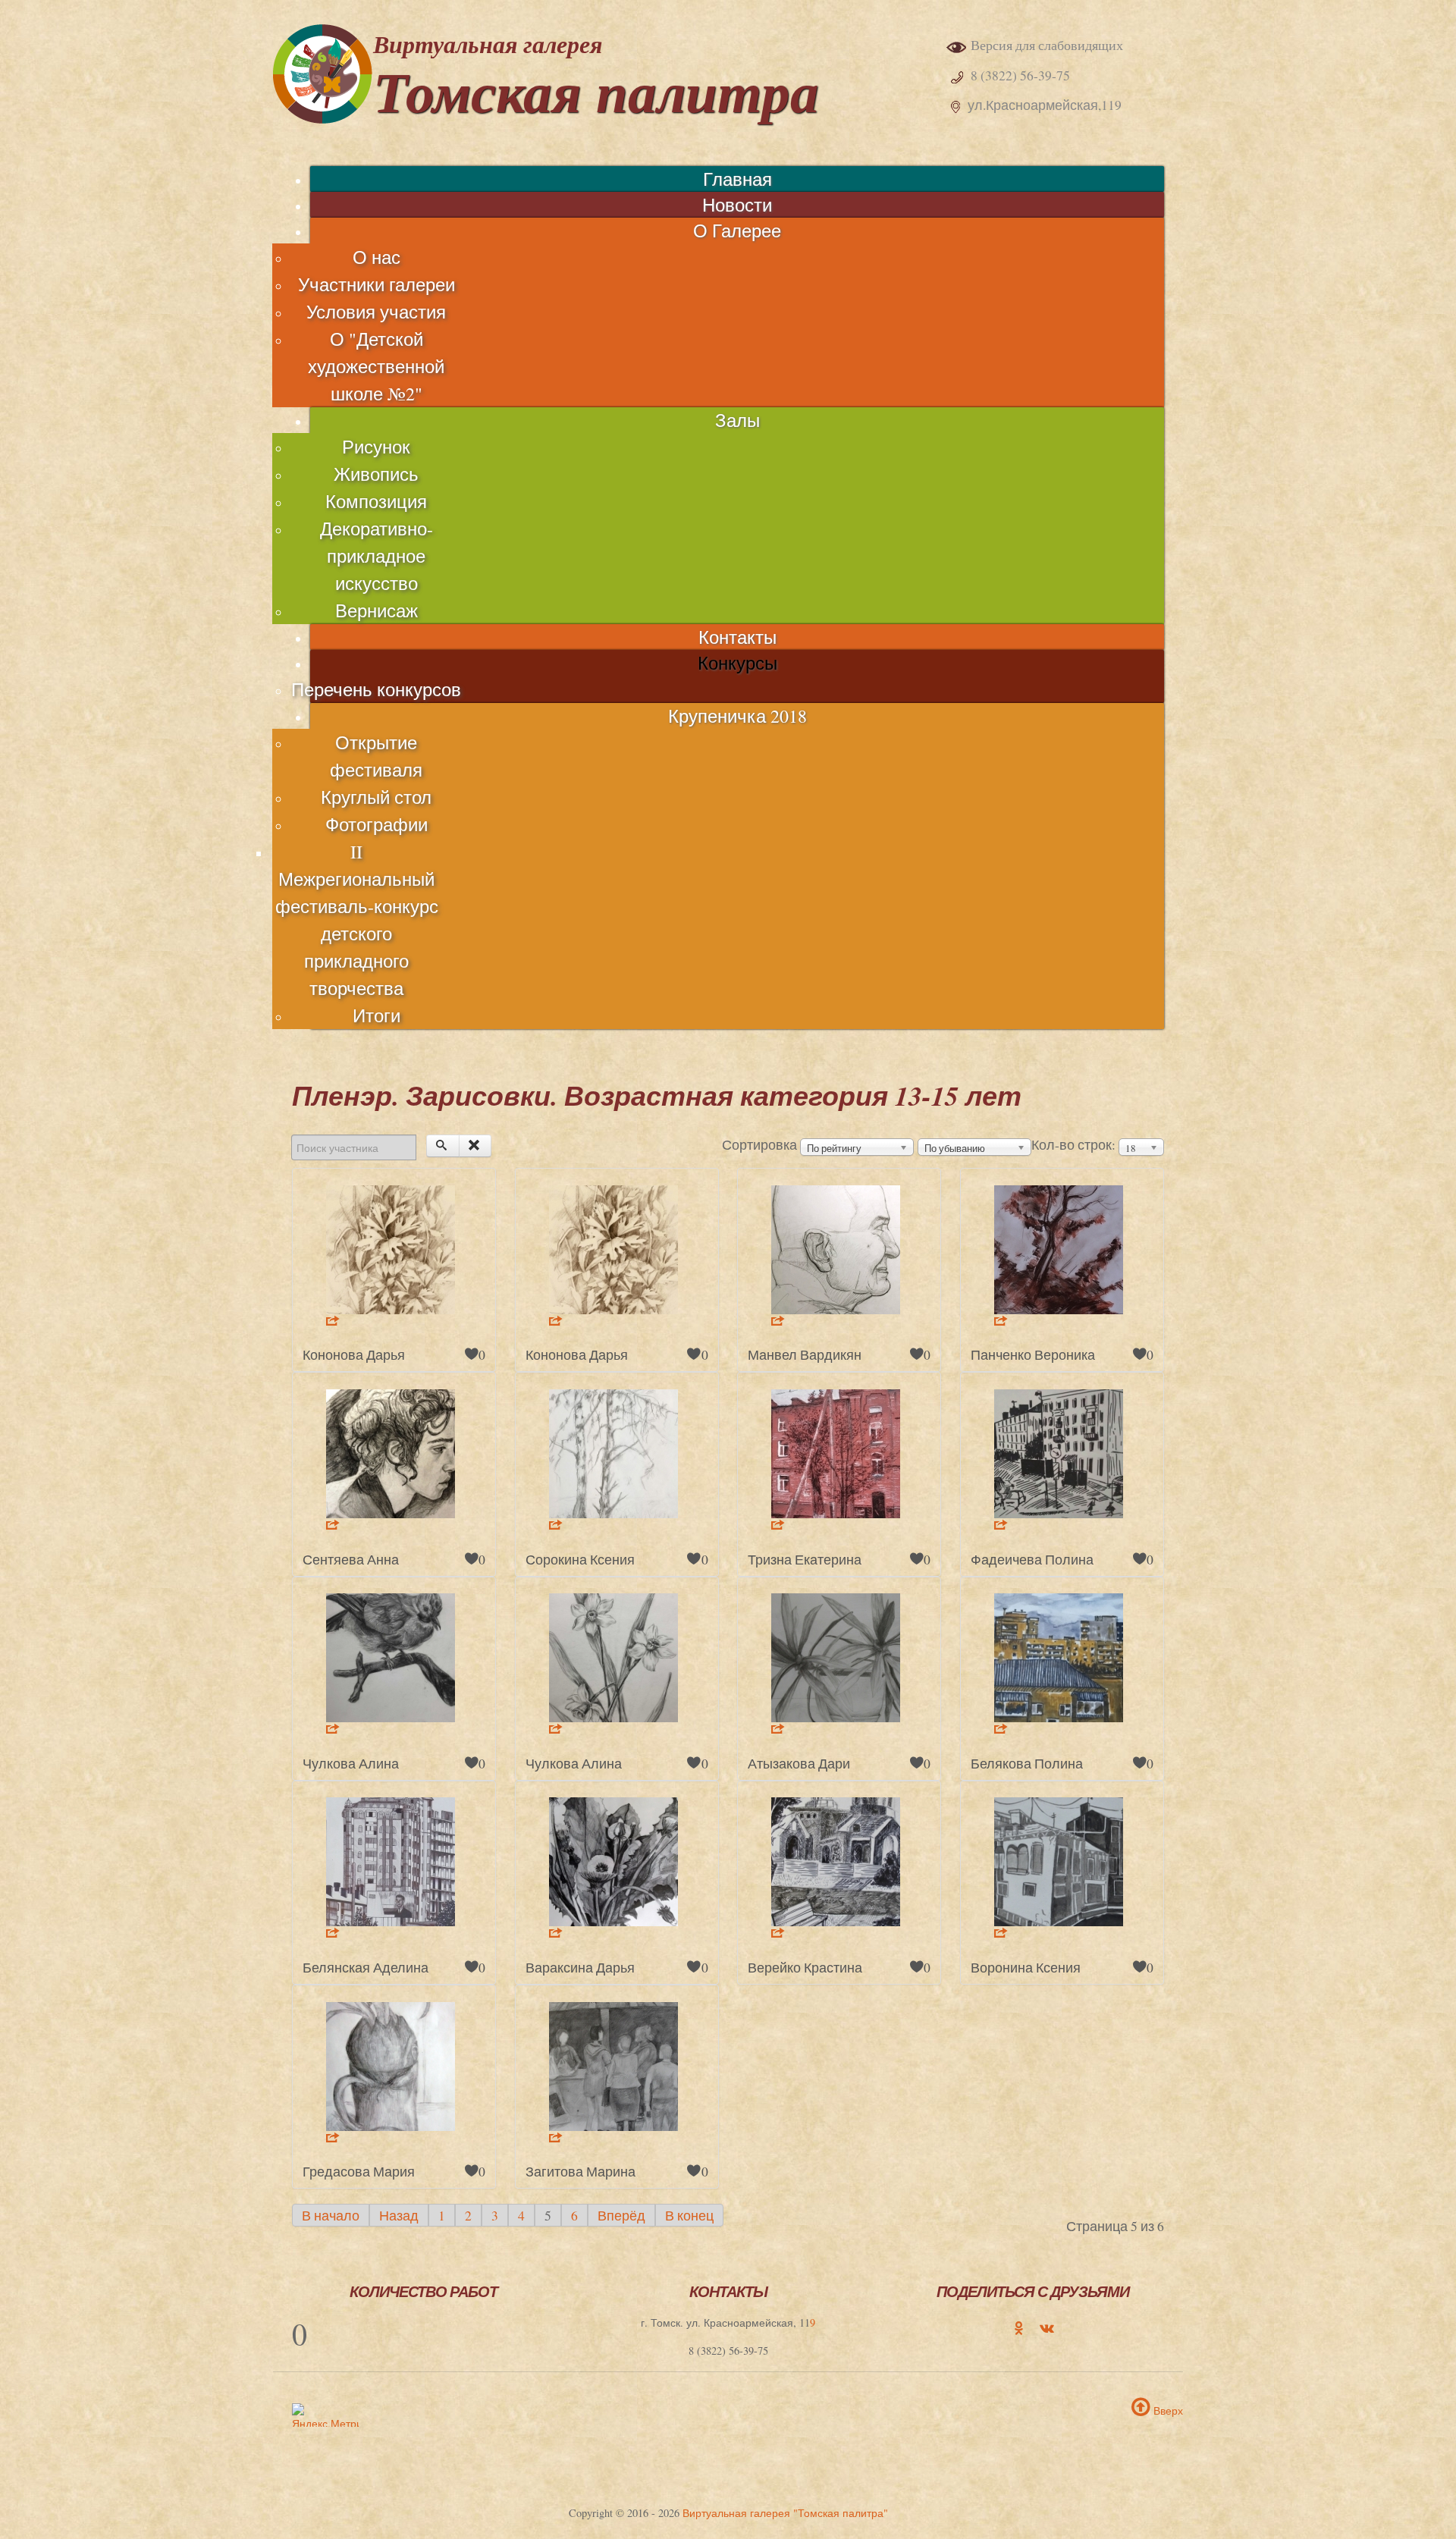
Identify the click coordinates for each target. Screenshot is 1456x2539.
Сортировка (759, 1144)
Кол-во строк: (1073, 1144)
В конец (689, 2215)
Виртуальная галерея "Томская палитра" (785, 2513)
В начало (331, 2215)
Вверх (1167, 2410)
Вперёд (621, 2215)
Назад (399, 2215)
